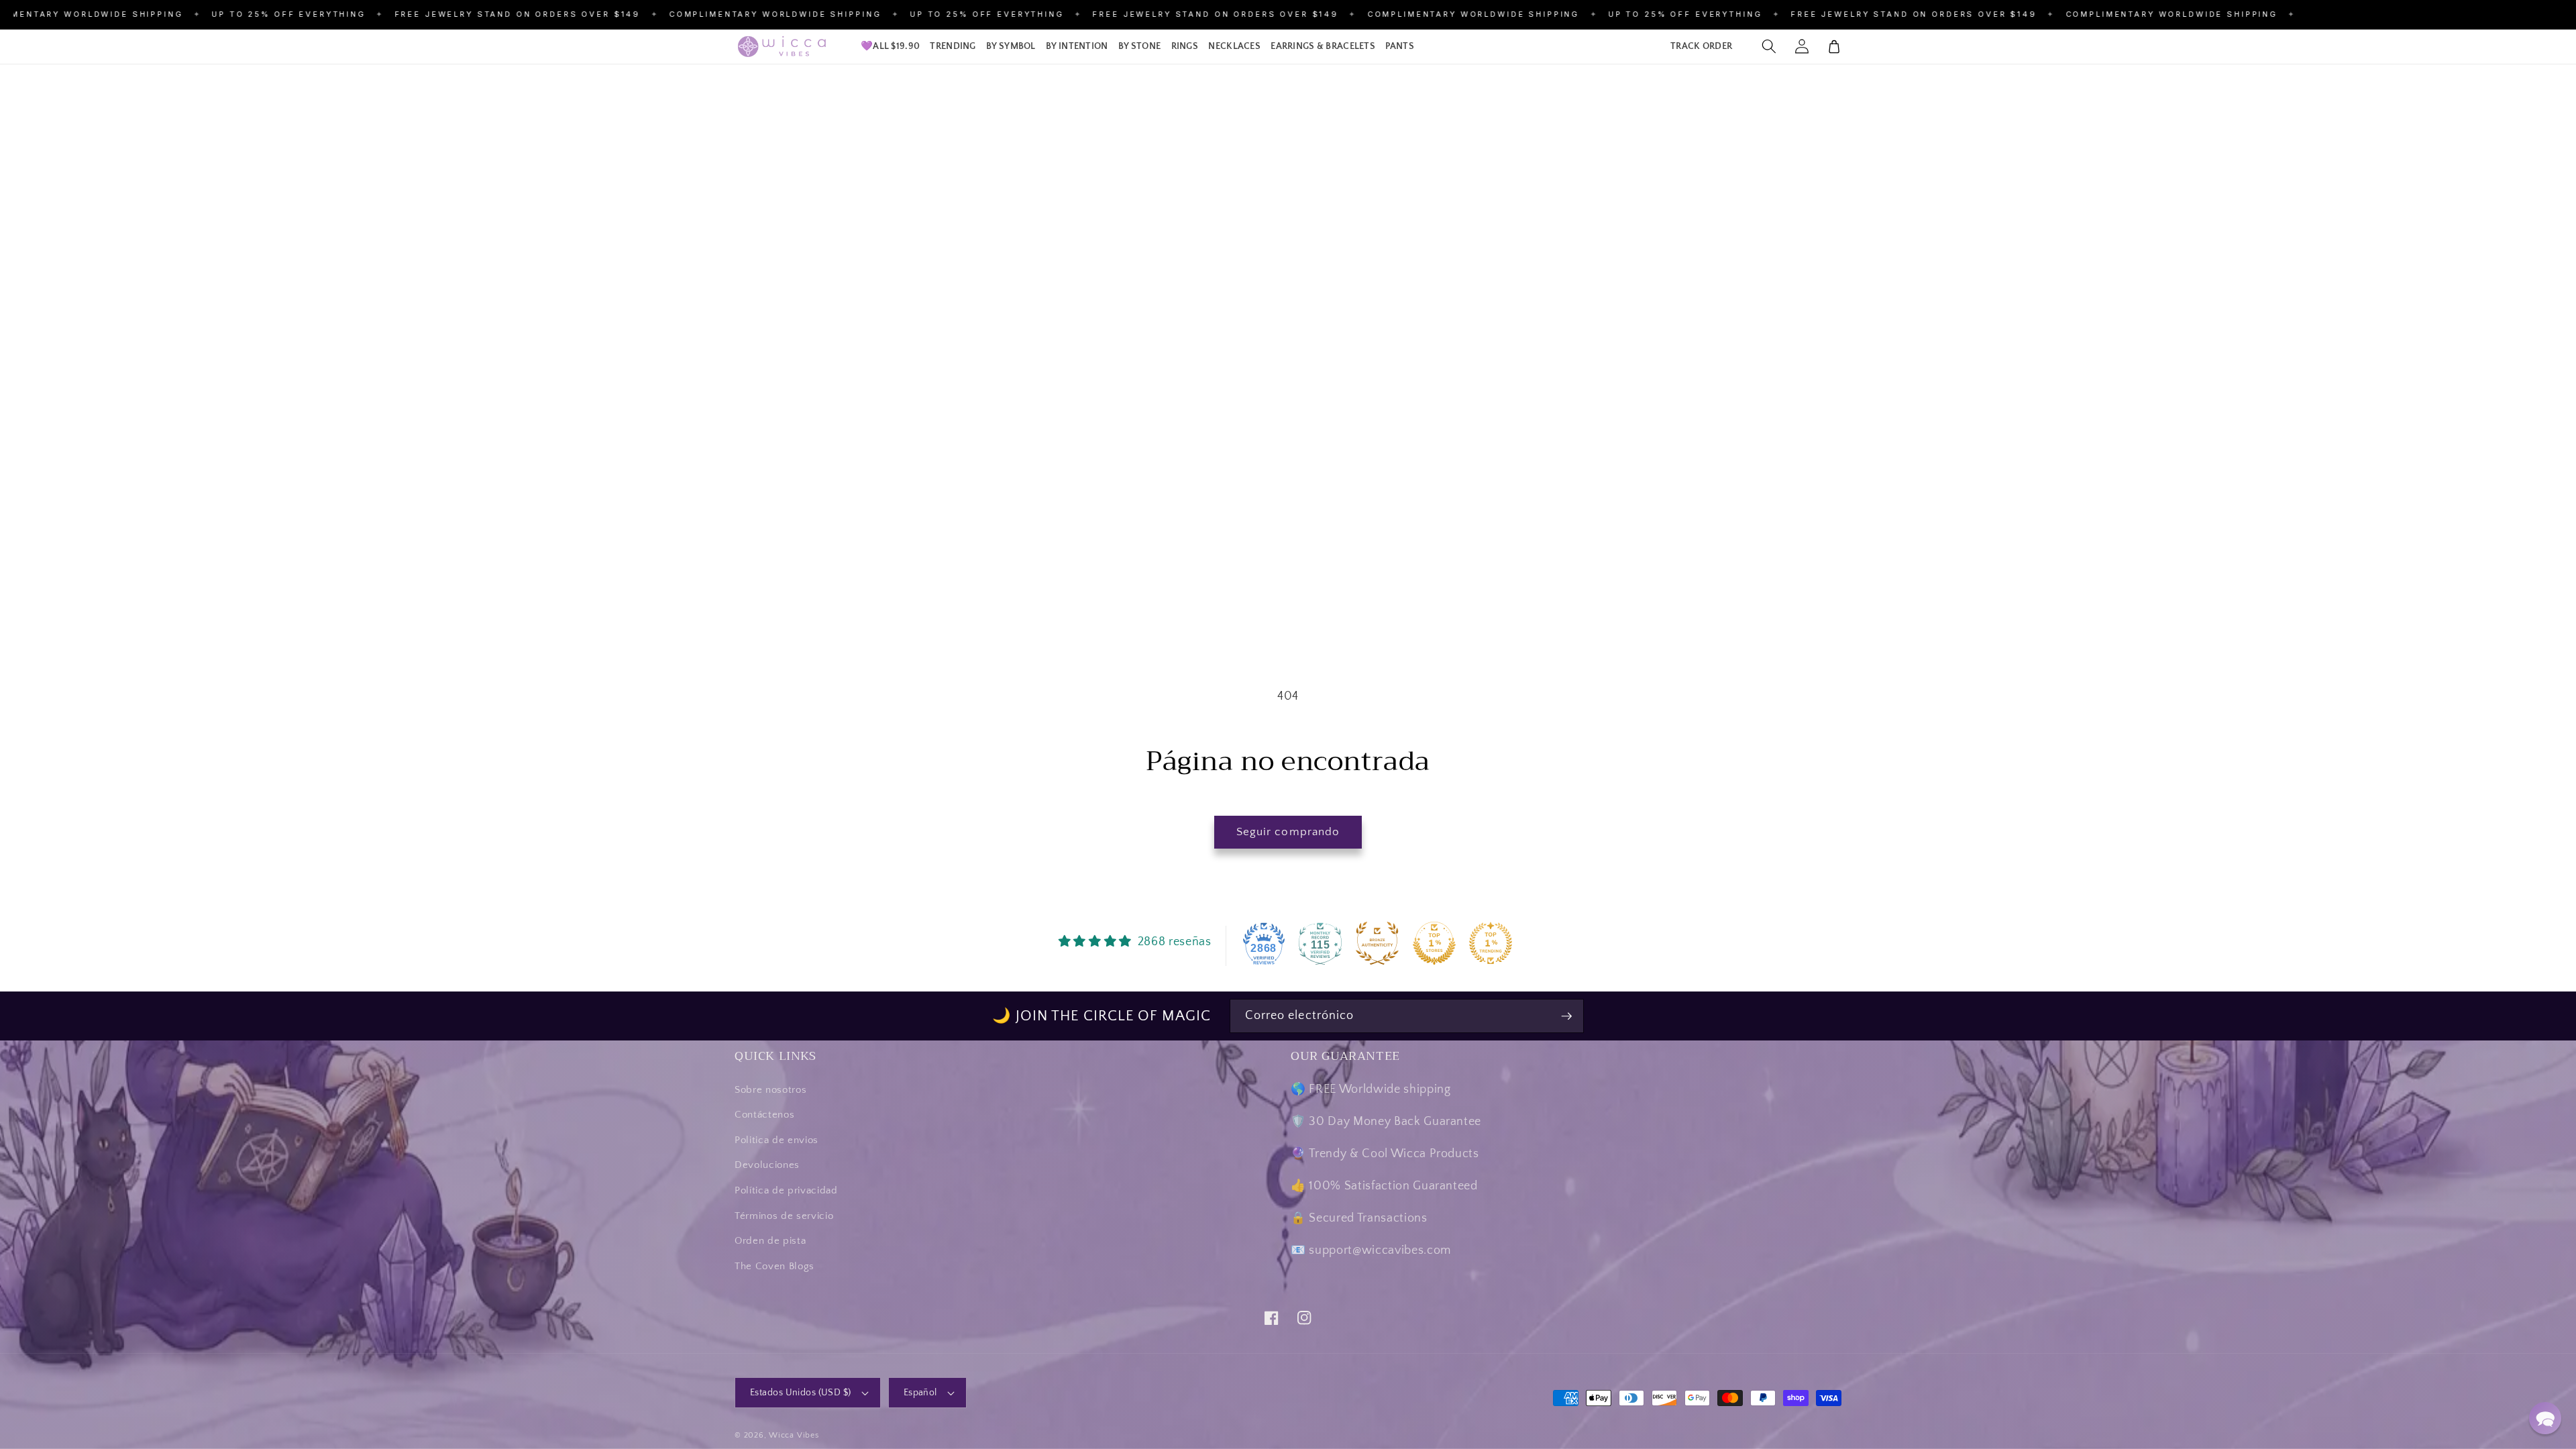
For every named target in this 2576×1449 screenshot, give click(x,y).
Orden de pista (770, 1241)
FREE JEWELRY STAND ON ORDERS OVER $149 (436, 14)
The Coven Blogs (774, 1266)
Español (920, 1393)
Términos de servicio (784, 1216)
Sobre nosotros (770, 1090)
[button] (953, 47)
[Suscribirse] (1566, 1016)
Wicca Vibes (794, 1435)
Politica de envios (776, 1140)
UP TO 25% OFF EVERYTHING (208, 14)
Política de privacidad (786, 1190)
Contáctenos (764, 1115)
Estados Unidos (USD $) (801, 1393)
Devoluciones (767, 1165)
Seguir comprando (1288, 832)
